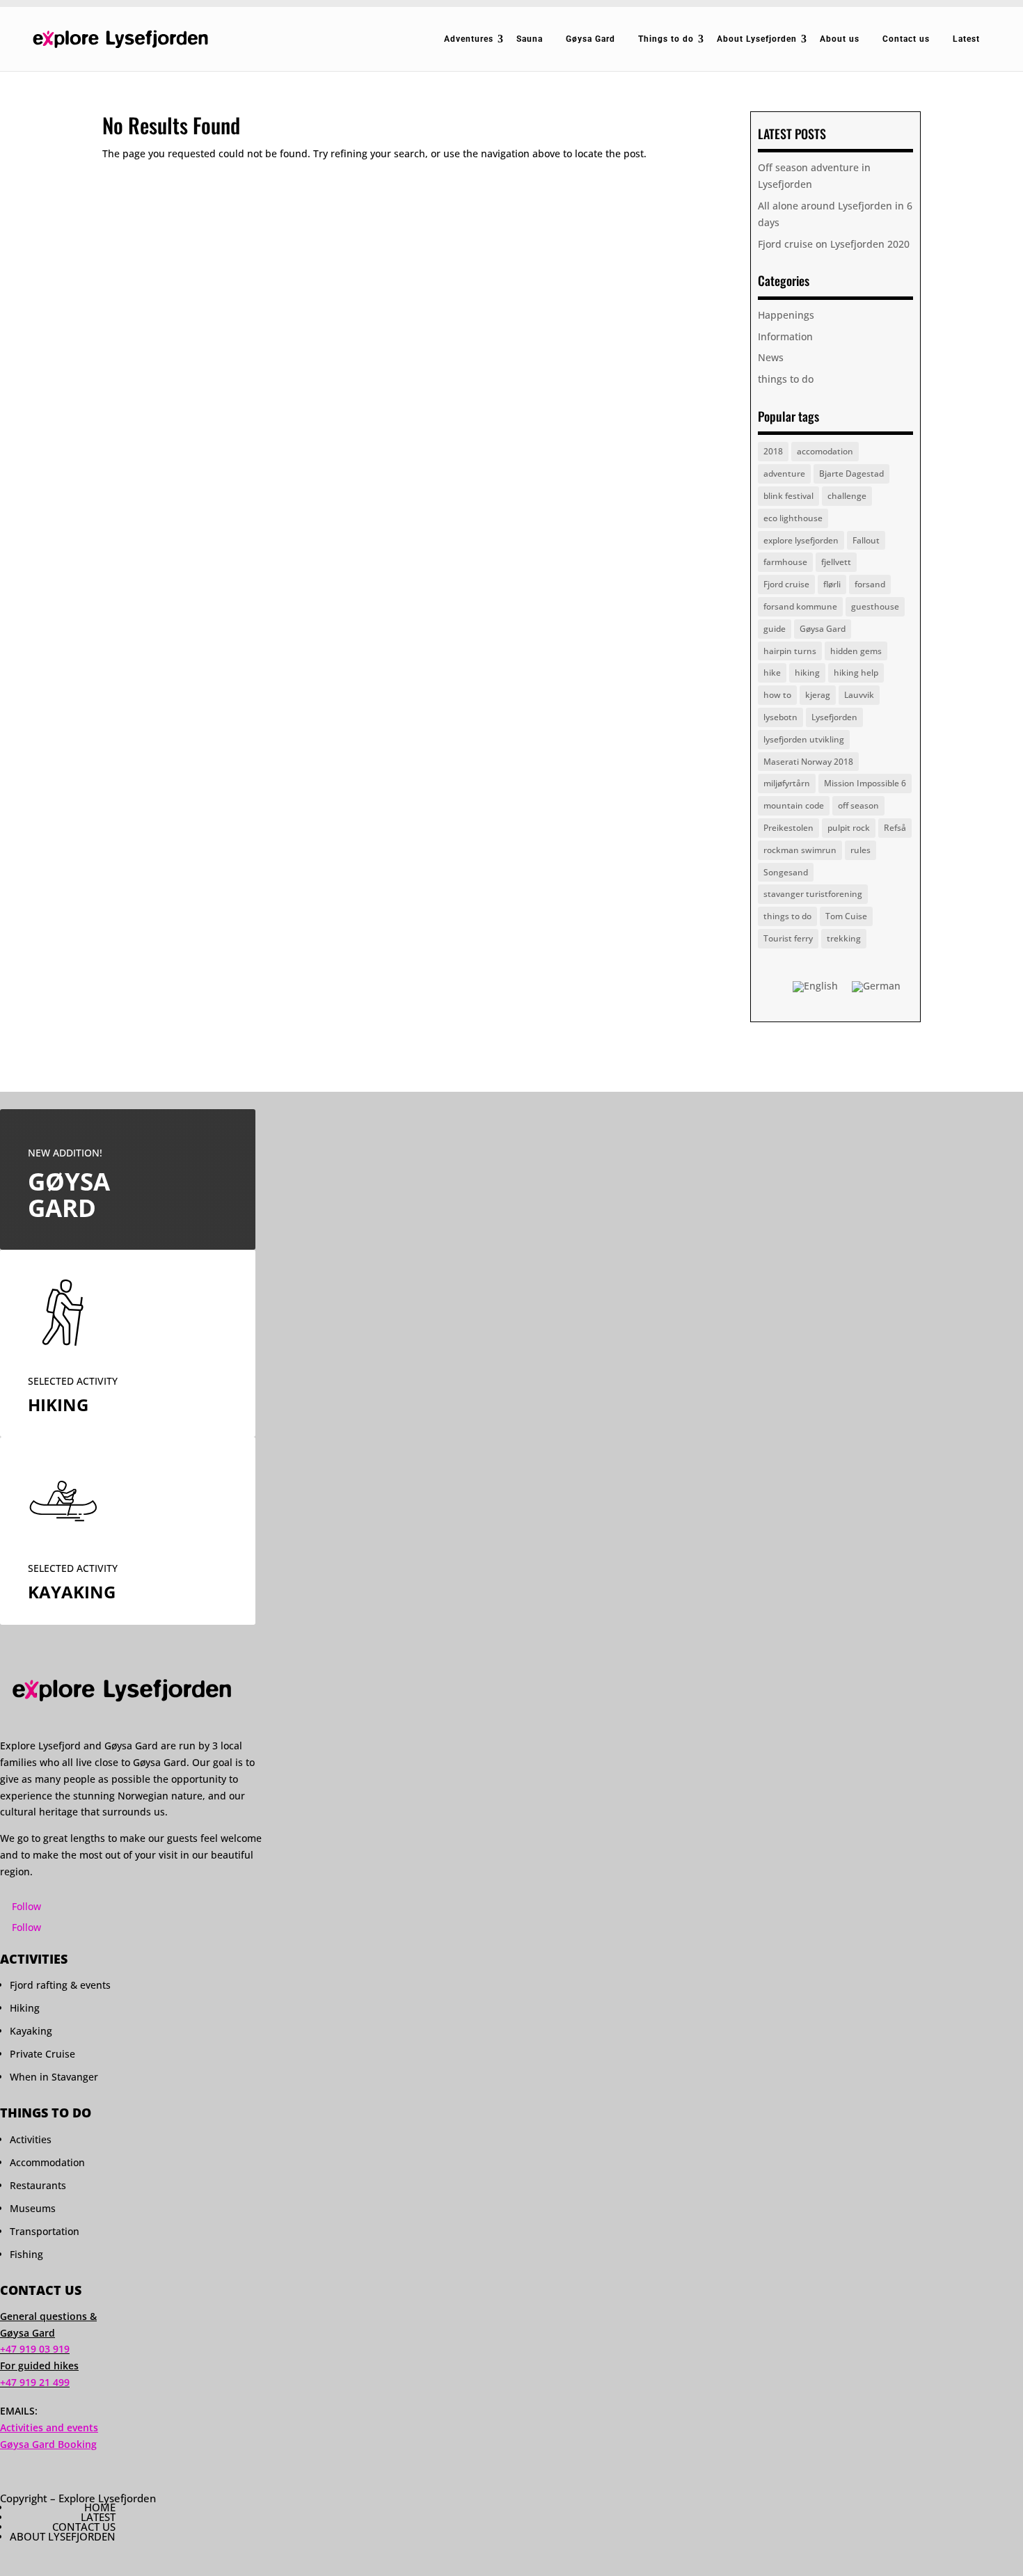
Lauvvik (859, 695)
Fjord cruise (786, 584)
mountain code (794, 805)
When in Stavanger (54, 2077)
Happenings (786, 315)
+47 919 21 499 (35, 2382)
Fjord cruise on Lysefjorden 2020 (834, 244)
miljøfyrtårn (787, 783)
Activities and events (49, 2427)
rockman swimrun (800, 850)
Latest (966, 39)
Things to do (666, 39)
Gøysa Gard (590, 39)
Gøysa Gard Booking (48, 2444)
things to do (786, 379)
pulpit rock (849, 828)
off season (858, 805)
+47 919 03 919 (35, 2349)
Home (100, 2507)
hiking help (856, 673)
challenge (847, 496)
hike (772, 673)
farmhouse (785, 562)
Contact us (906, 39)
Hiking (25, 2008)
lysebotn (780, 717)
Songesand (786, 872)
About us (840, 39)
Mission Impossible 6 (865, 783)
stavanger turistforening (813, 894)
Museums (33, 2208)
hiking (807, 673)
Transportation (45, 2231)
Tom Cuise (846, 916)
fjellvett (836, 562)
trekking (844, 938)
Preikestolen (788, 828)
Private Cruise (42, 2054)
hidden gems (856, 651)
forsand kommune (800, 606)
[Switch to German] (876, 987)
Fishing (26, 2254)
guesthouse (875, 606)
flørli (832, 584)
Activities (31, 2139)
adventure (784, 474)
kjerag (818, 695)
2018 (773, 451)
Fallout (866, 540)
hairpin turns (790, 651)
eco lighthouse (793, 518)
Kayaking (31, 2031)
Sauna (530, 39)
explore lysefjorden (801, 540)
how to (777, 695)
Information (785, 336)
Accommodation (47, 2162)
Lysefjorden (834, 717)
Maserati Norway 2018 (808, 762)
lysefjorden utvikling (804, 739)
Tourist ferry (788, 938)
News (771, 357)
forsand (870, 584)
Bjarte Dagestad (851, 474)
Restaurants (38, 2185)
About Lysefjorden (757, 39)
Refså (895, 828)
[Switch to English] (815, 987)
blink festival (788, 496)
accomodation (825, 451)
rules (861, 850)
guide (775, 629)
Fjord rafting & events (60, 1985)
